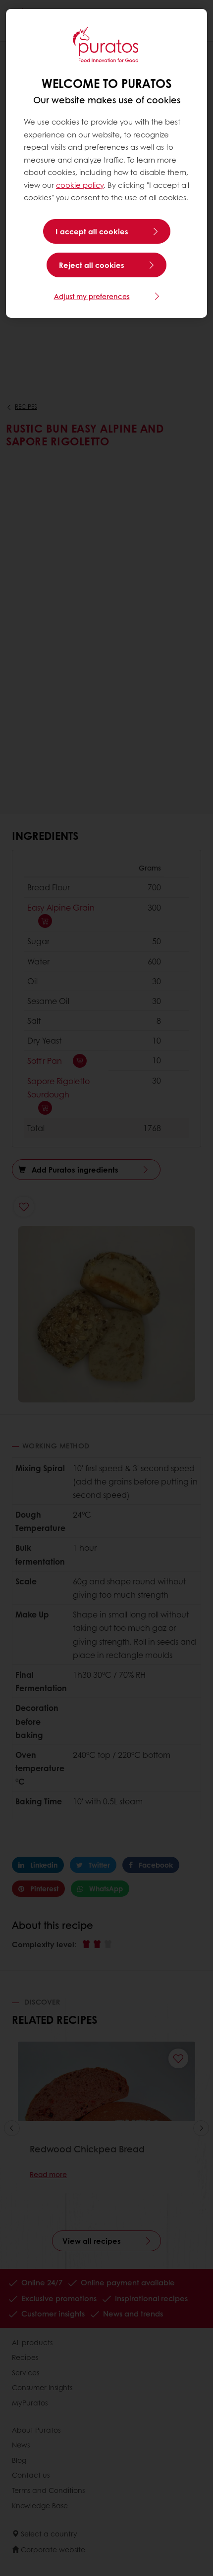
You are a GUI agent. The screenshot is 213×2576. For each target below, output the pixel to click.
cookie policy (80, 185)
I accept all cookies (92, 231)
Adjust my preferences (92, 296)
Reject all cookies (92, 265)
